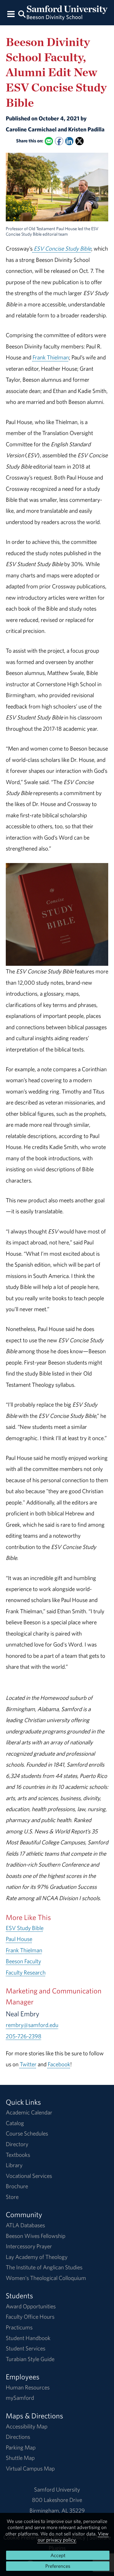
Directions (18, 2437)
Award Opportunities (31, 2306)
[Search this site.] (22, 14)
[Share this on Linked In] (69, 141)
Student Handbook (28, 2338)
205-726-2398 (24, 2036)
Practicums (19, 2327)
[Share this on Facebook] (59, 141)
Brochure (17, 2186)
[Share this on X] (79, 141)
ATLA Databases (25, 2225)
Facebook (59, 2064)
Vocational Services (29, 2176)
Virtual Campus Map (30, 2468)
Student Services (26, 2348)
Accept (58, 2555)
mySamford (20, 2398)
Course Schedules (27, 2133)
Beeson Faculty (23, 1961)
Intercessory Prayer (29, 2246)
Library (14, 2165)
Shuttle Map (20, 2458)
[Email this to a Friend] (49, 141)
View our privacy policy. (73, 2537)
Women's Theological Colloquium (46, 2278)
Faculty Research (26, 1972)
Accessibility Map (27, 2426)
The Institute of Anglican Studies (44, 2267)
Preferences (58, 2566)
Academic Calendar (29, 2112)
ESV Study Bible (25, 1928)
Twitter (28, 2064)
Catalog (15, 2123)
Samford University (57, 2489)
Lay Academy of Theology (37, 2257)
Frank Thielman (51, 357)
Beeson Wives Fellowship (36, 2236)
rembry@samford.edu (32, 2025)
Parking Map (21, 2447)
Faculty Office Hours (30, 2317)
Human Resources (28, 2387)
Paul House (19, 1939)
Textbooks (18, 2155)
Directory (17, 2144)
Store (12, 2197)
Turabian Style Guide (30, 2359)
